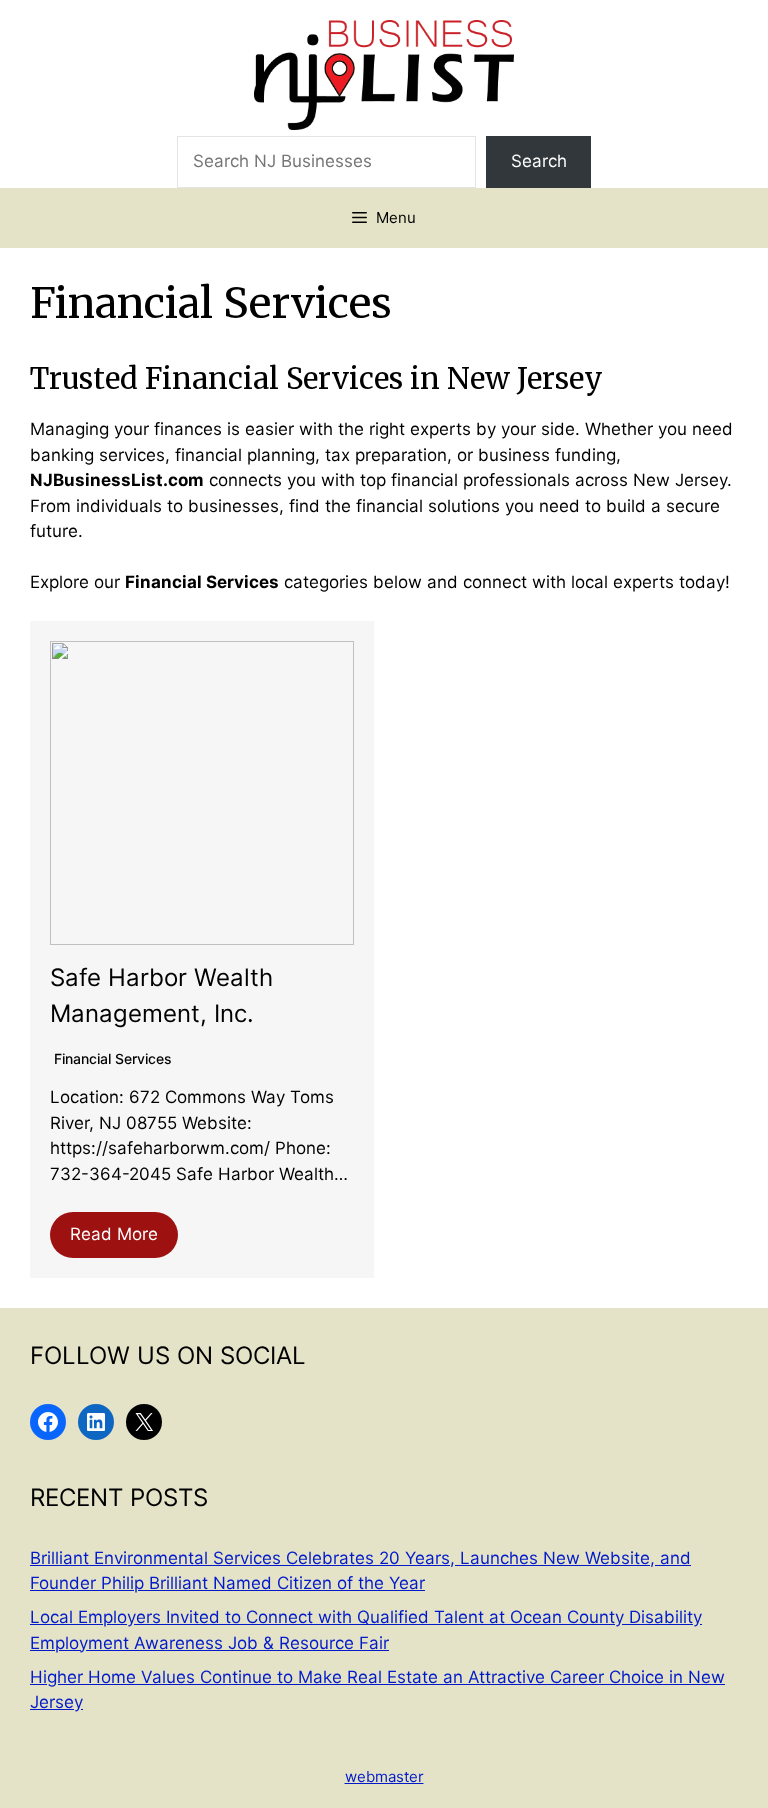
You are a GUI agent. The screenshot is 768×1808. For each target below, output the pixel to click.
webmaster (384, 1776)
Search (539, 161)
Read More (114, 1234)
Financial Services (113, 1058)
